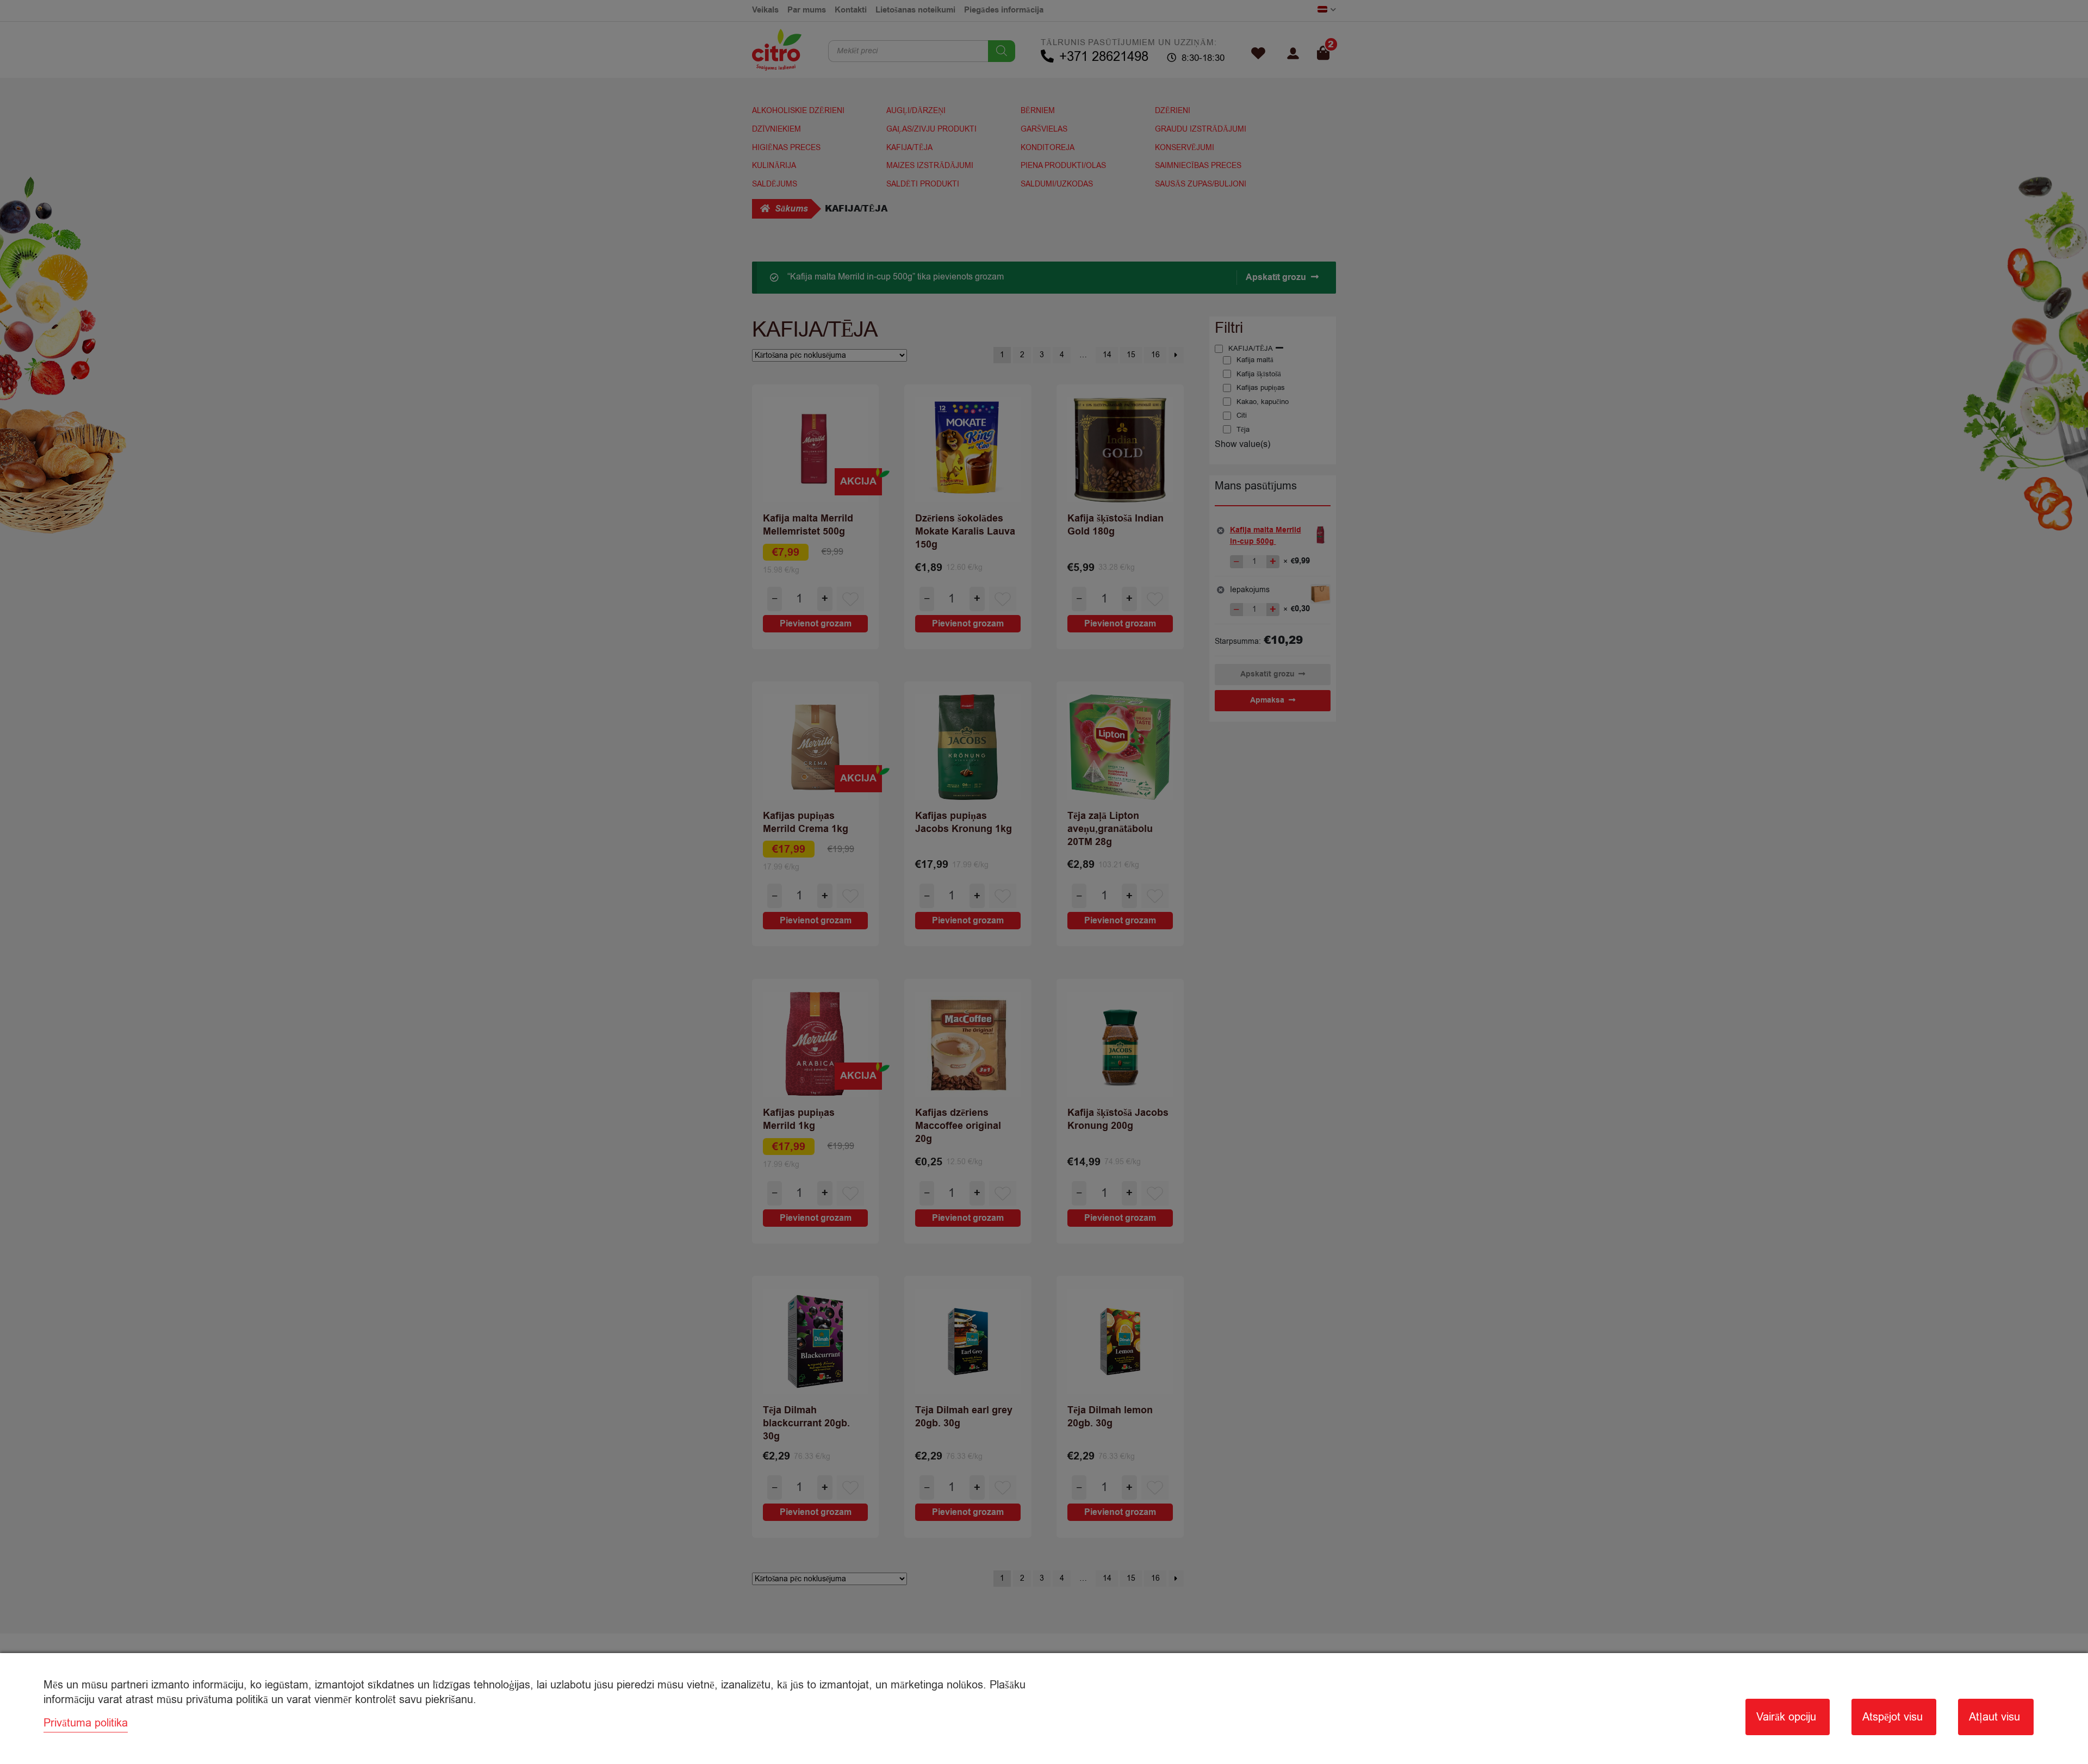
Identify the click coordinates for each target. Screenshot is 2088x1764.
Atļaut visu (1994, 1717)
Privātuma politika (86, 1723)
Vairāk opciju (1786, 1717)
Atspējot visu (1893, 1717)
